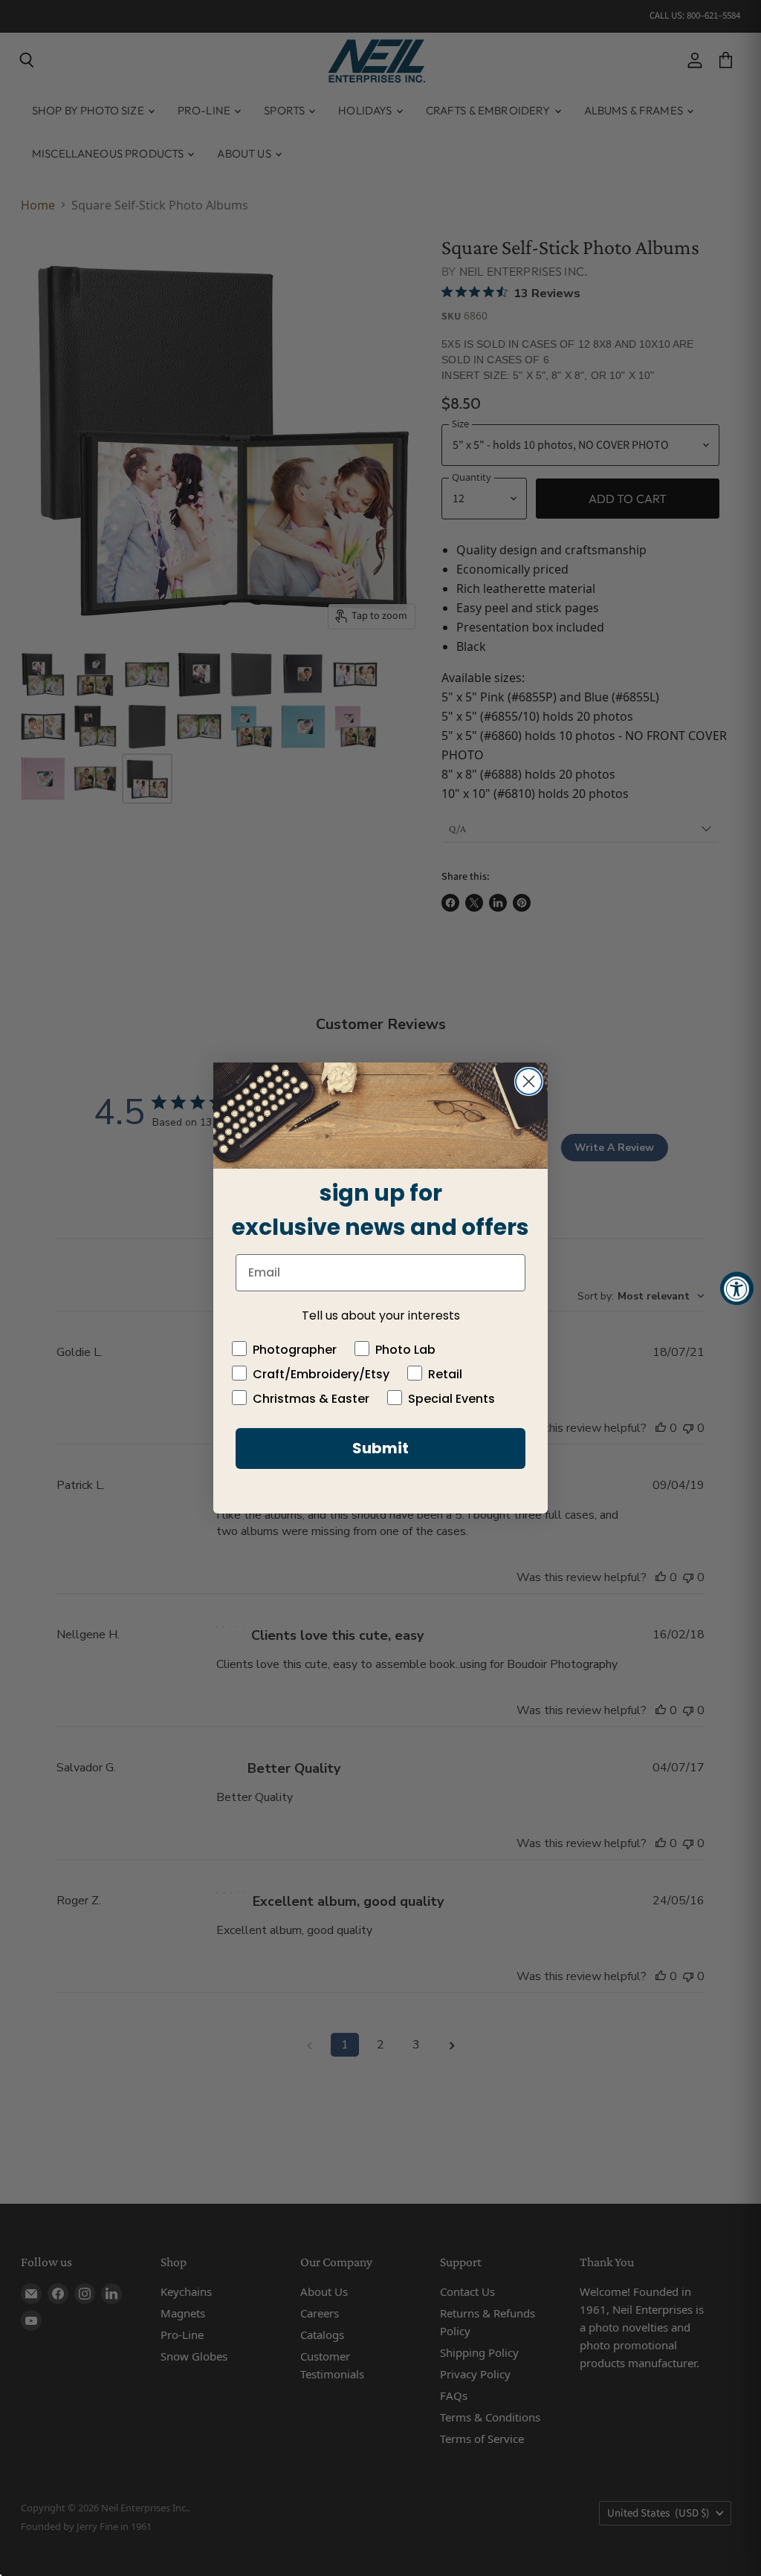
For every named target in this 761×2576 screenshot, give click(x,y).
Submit (380, 1448)
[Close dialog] (529, 1081)
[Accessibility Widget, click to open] (737, 1288)
